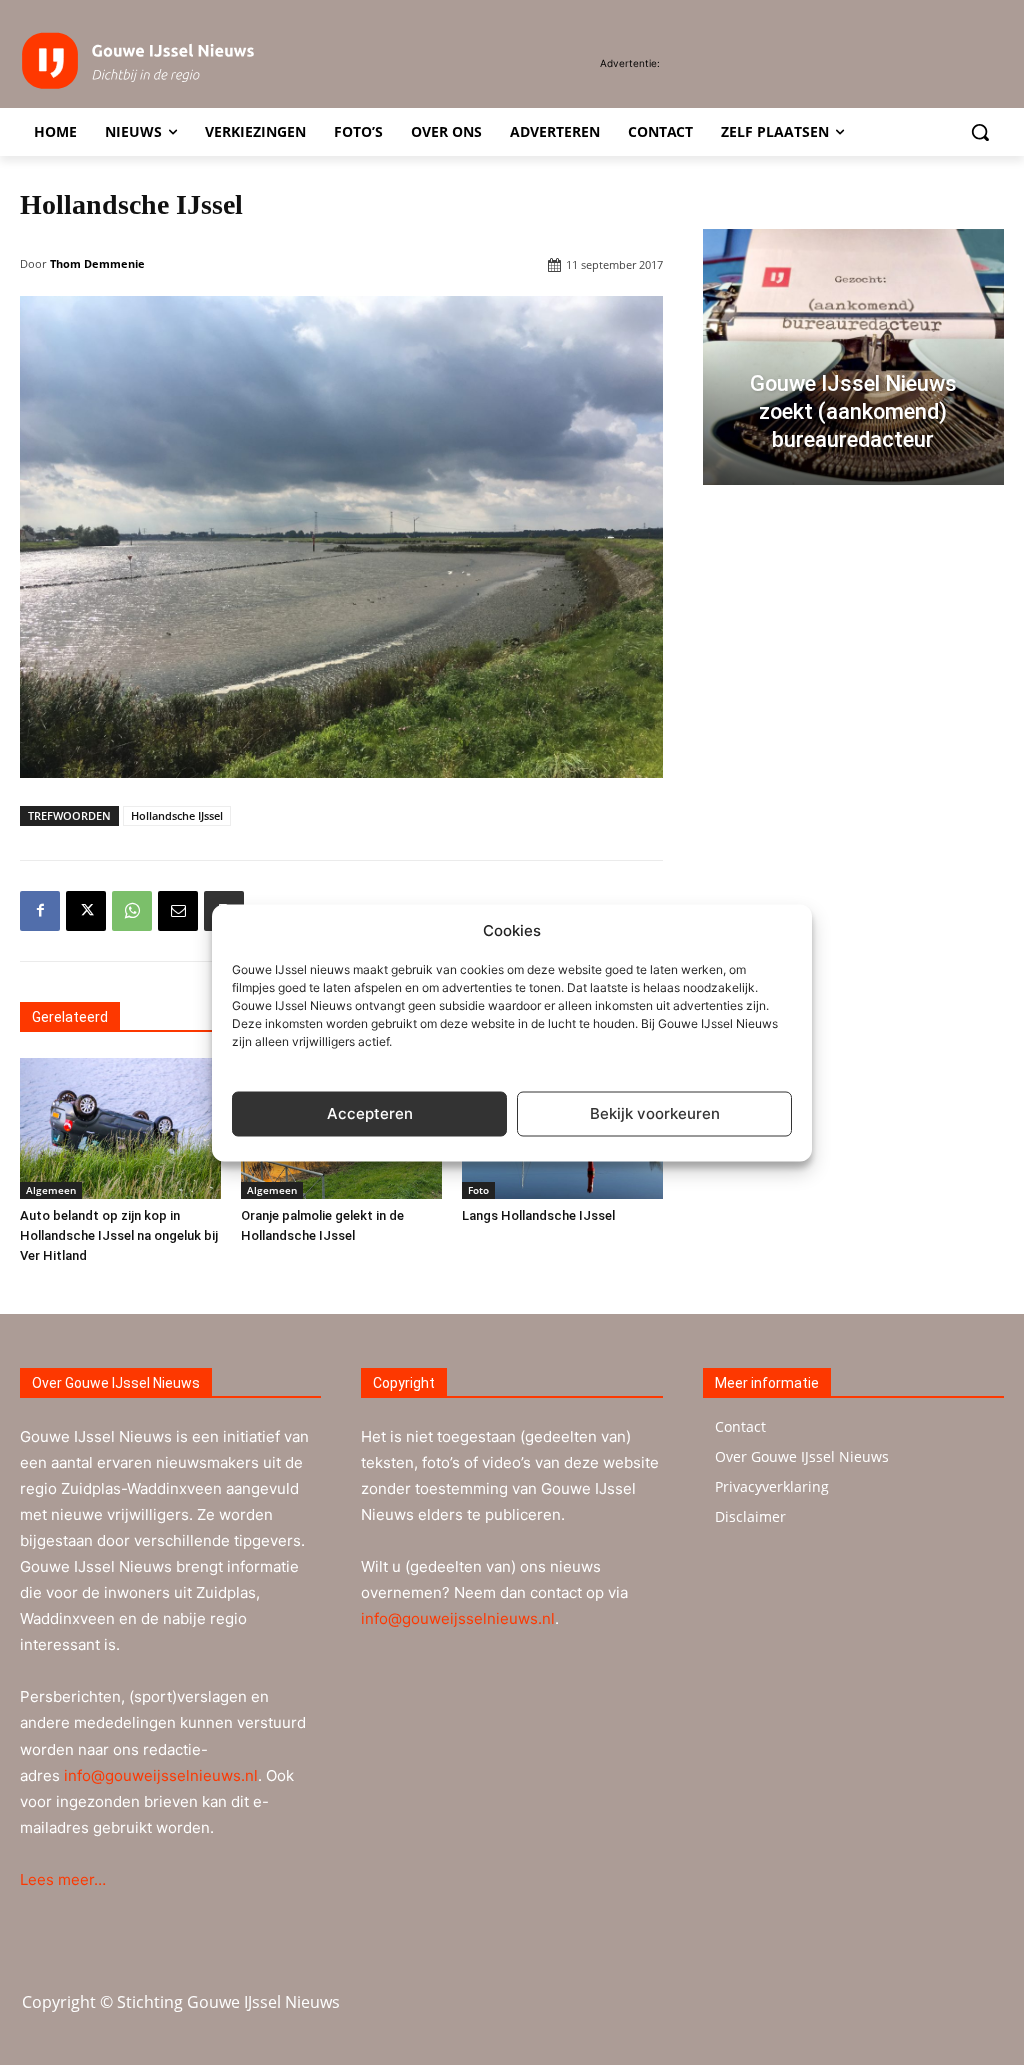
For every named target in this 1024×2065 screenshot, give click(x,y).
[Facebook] (40, 911)
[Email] (178, 911)
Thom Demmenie (97, 263)
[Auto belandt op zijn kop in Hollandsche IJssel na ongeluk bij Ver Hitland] (120, 1128)
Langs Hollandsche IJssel (538, 1215)
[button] (980, 132)
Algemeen (51, 1190)
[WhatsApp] (132, 911)
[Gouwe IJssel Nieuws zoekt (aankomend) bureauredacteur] (853, 357)
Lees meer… (63, 1879)
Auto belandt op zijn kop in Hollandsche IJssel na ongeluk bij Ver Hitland (119, 1235)
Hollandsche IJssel (177, 815)
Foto (478, 1190)
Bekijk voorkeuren (655, 1113)
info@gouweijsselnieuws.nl (161, 1775)
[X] (86, 911)
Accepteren (370, 1113)
